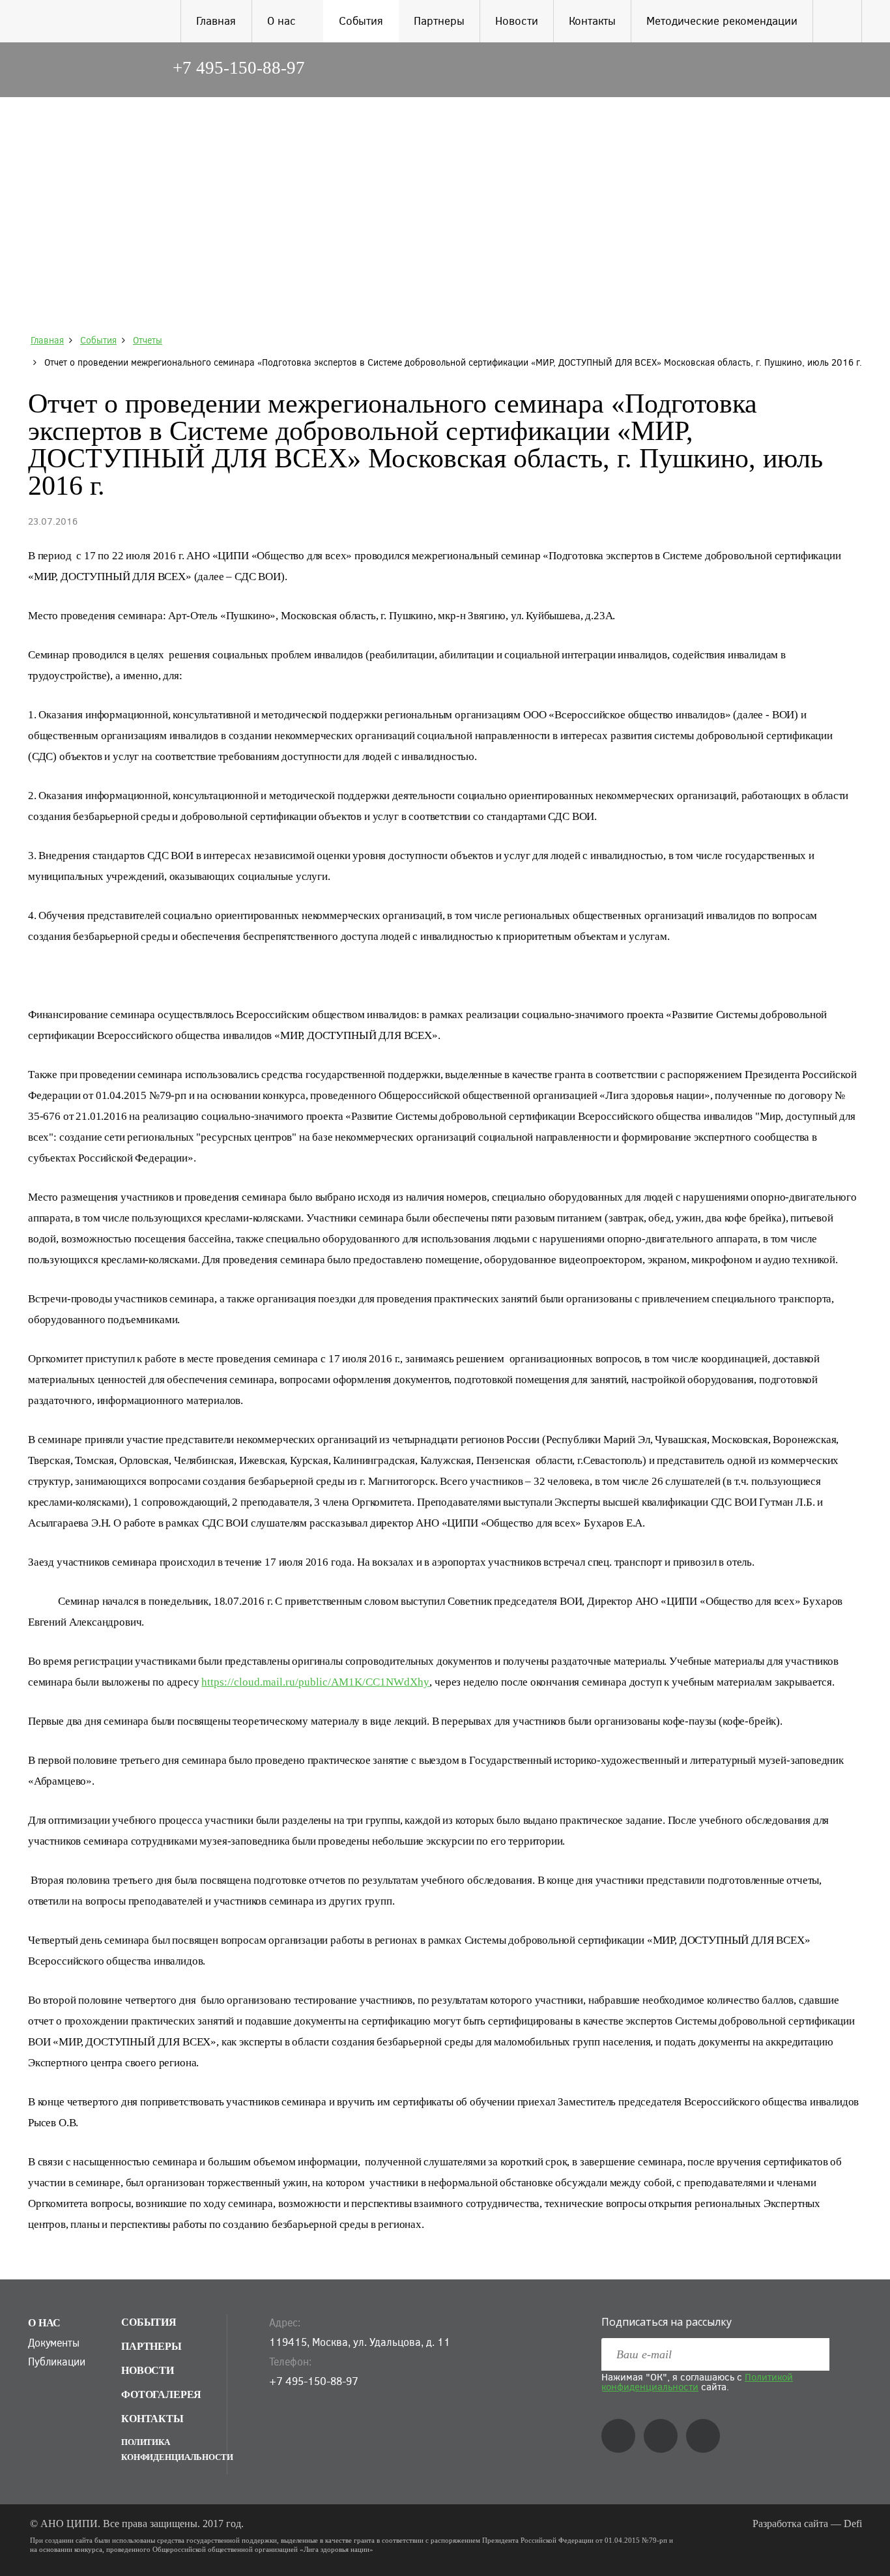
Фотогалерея (161, 2394)
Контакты (592, 21)
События (361, 21)
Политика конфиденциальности (174, 2450)
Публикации (56, 2362)
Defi (853, 2524)
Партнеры (439, 21)
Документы (54, 2343)
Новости (517, 21)
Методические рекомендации (722, 21)
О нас (281, 21)
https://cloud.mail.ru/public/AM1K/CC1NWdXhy (315, 1682)
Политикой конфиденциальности (697, 2381)
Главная (216, 21)
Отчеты (148, 340)
